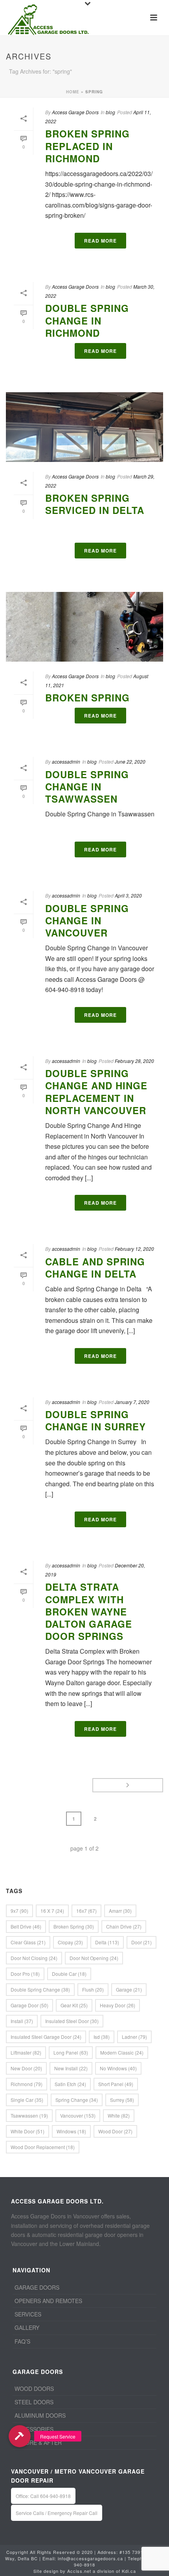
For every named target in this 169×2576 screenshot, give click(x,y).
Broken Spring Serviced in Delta (95, 504)
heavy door (118, 2005)
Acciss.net (79, 2571)
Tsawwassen (29, 2115)
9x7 (19, 1911)
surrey (122, 2100)
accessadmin (66, 761)
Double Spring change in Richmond (87, 320)
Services (28, 2314)
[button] (19, 2436)
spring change (77, 2100)
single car (27, 2100)
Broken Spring (87, 697)
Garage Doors (37, 2287)
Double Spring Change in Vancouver (87, 920)
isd (102, 2037)
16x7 (86, 1911)
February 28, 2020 (134, 1061)
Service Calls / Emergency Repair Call (57, 2513)
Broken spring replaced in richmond (87, 146)
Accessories (34, 2429)
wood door (115, 2131)
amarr (120, 1911)
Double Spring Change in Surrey (96, 1420)
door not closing (34, 1958)
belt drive (26, 1926)
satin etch (70, 2084)
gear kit (74, 2005)
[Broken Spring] (84, 627)
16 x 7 (52, 1911)
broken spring (74, 1926)
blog (110, 112)
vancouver (78, 2115)
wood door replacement (43, 2147)
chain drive (124, 1926)
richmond (27, 2084)
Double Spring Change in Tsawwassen (87, 786)
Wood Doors (34, 2389)
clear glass (28, 1942)
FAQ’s (22, 2341)
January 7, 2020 (132, 1402)
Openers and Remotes (48, 2301)
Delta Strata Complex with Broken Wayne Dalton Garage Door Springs (89, 1611)
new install (71, 2068)
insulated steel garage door (46, 2037)
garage (129, 1989)
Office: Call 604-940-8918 (43, 2496)
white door (28, 2131)
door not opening (94, 1958)
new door (26, 2068)
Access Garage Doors (75, 112)
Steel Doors (34, 2402)
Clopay (70, 1942)
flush (93, 1989)
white (119, 2115)
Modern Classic (122, 2052)
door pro (25, 1974)
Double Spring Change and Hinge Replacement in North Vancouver (96, 1092)
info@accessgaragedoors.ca (90, 2558)
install (22, 2021)
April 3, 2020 (128, 895)
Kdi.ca (129, 2571)
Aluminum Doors (40, 2415)
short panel (116, 2084)
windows (71, 2131)
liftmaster (26, 2052)
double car (69, 1974)
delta (107, 1942)
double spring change (40, 1989)
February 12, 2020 (134, 1249)
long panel (71, 2052)
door (141, 1942)
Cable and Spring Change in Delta (95, 1268)
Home (73, 92)
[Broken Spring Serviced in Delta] (84, 427)
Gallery (27, 2327)
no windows (118, 2068)
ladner (134, 2037)
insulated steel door (72, 2021)
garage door (29, 2005)
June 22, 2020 (130, 761)
